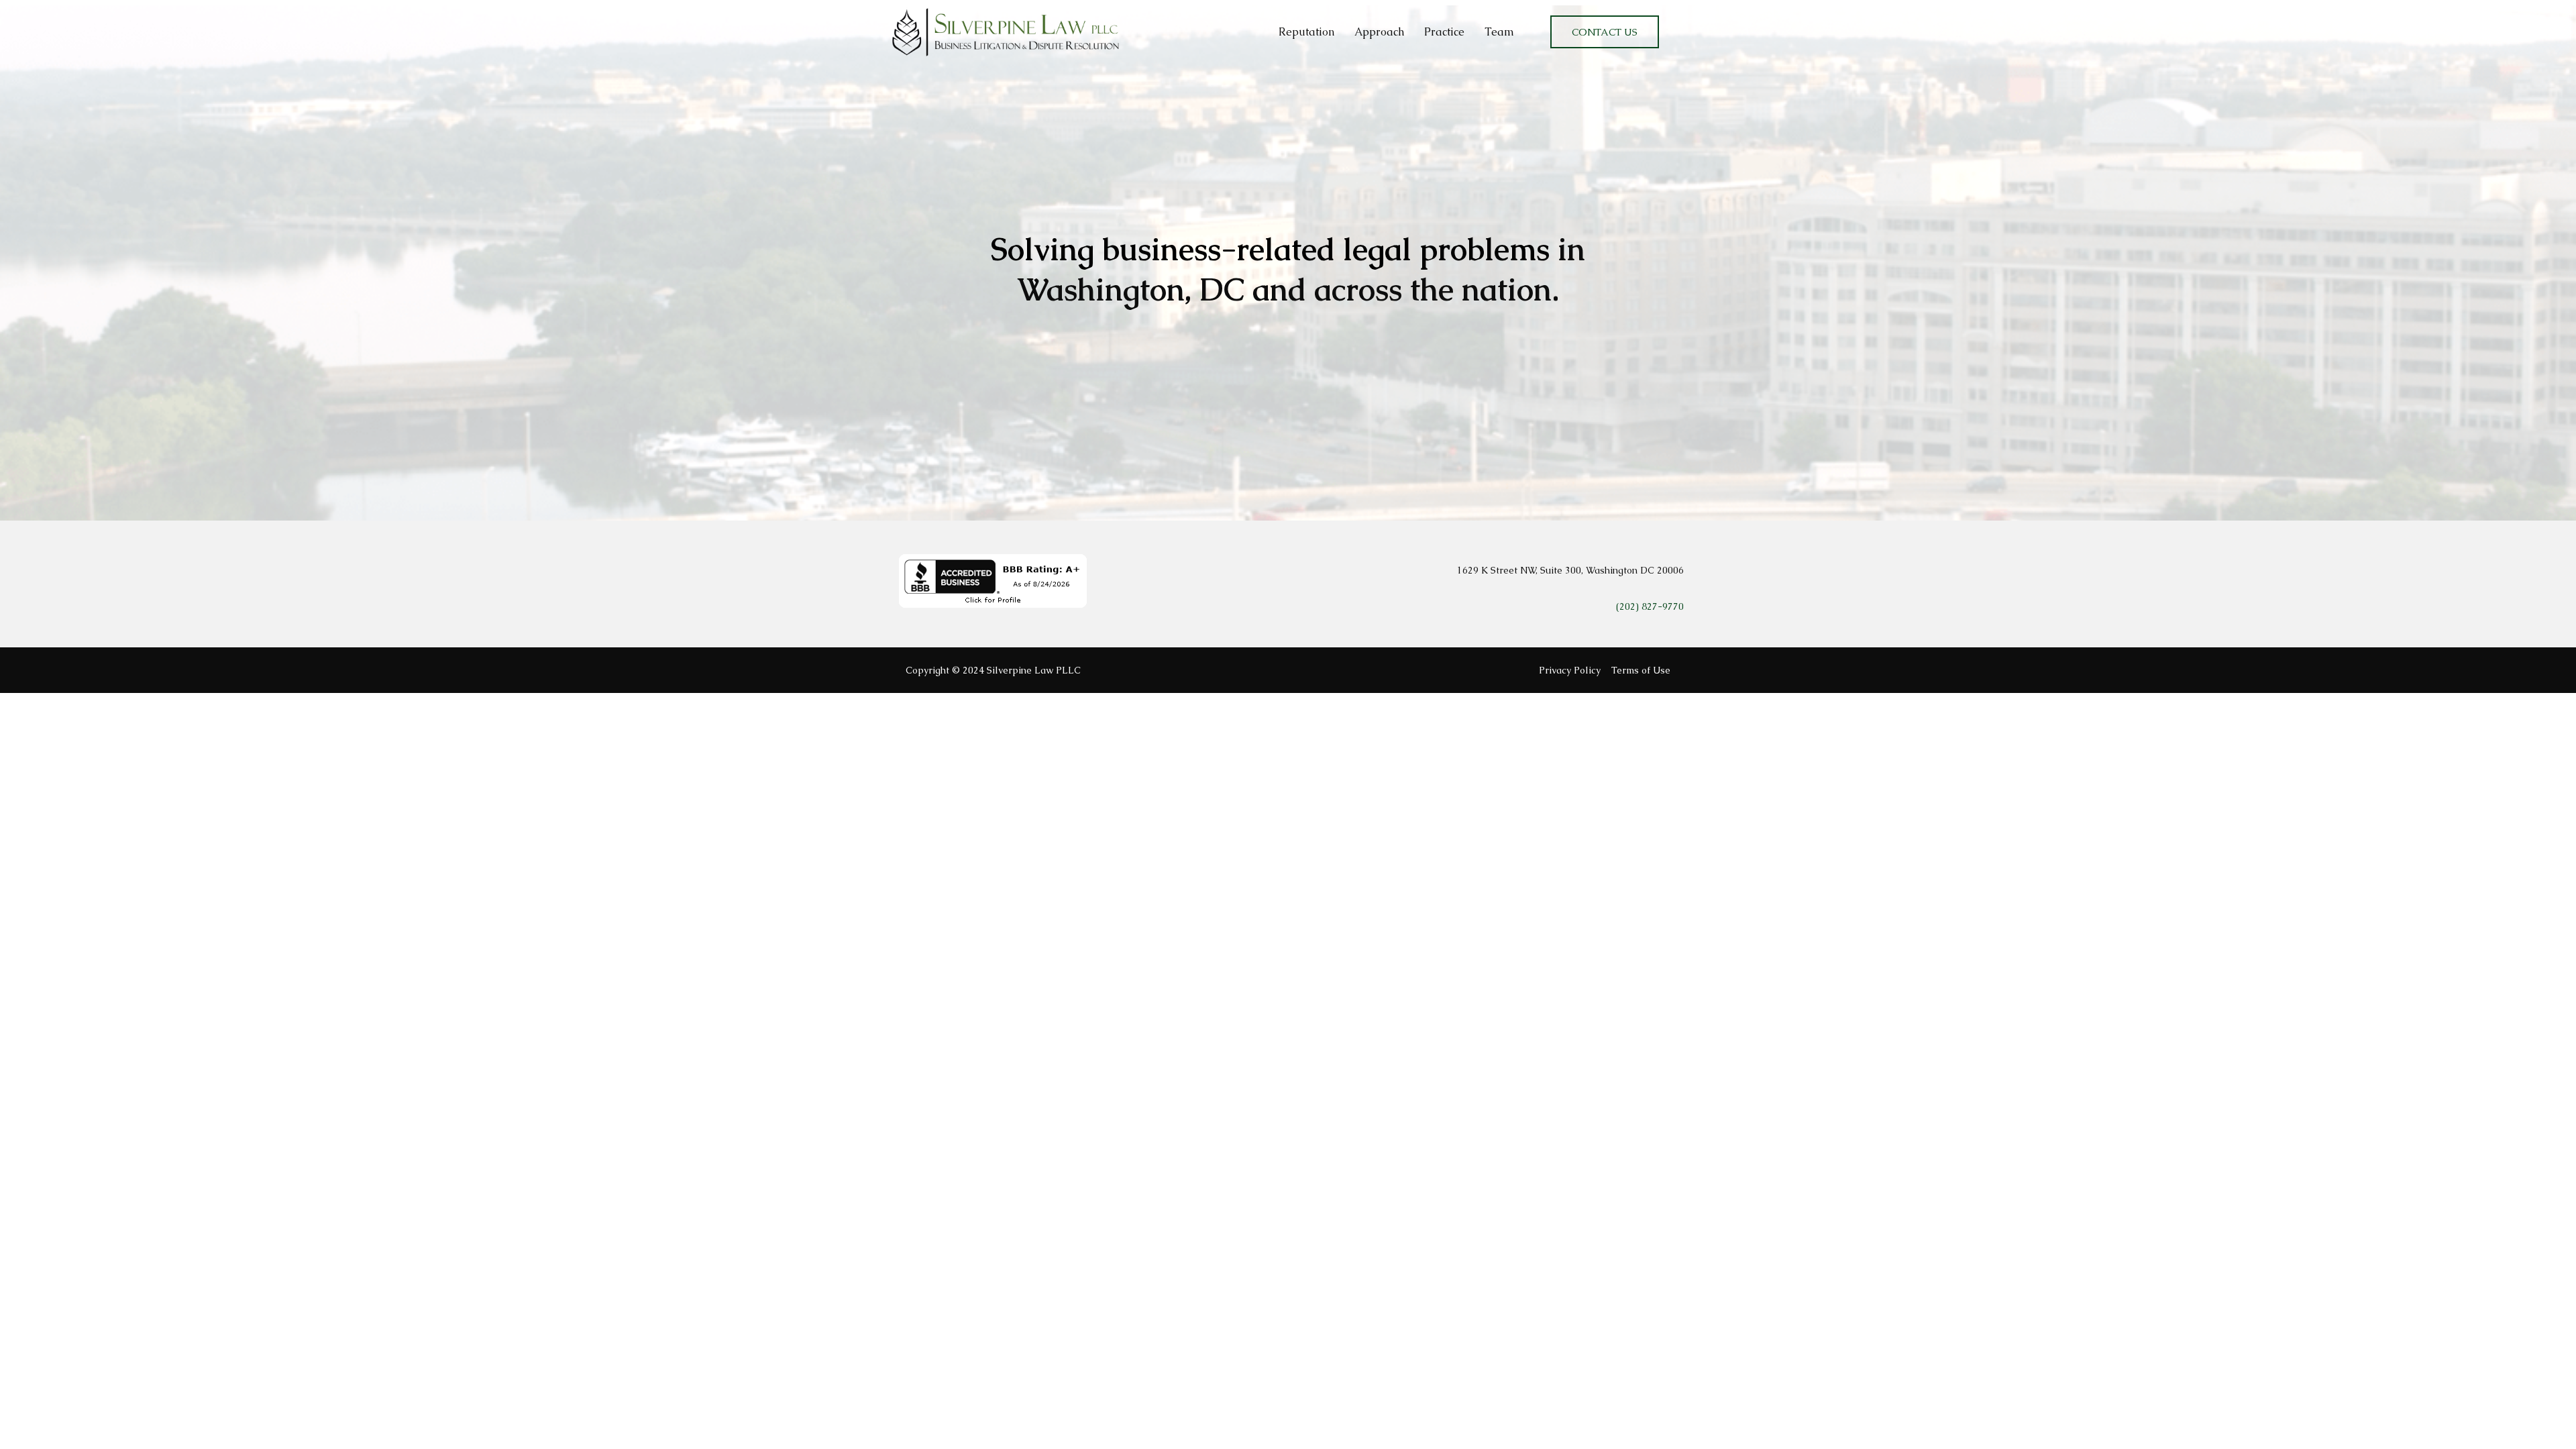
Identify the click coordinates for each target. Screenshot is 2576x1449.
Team (1499, 32)
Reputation (1306, 32)
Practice (1444, 32)
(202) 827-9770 (1650, 606)
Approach (1379, 32)
